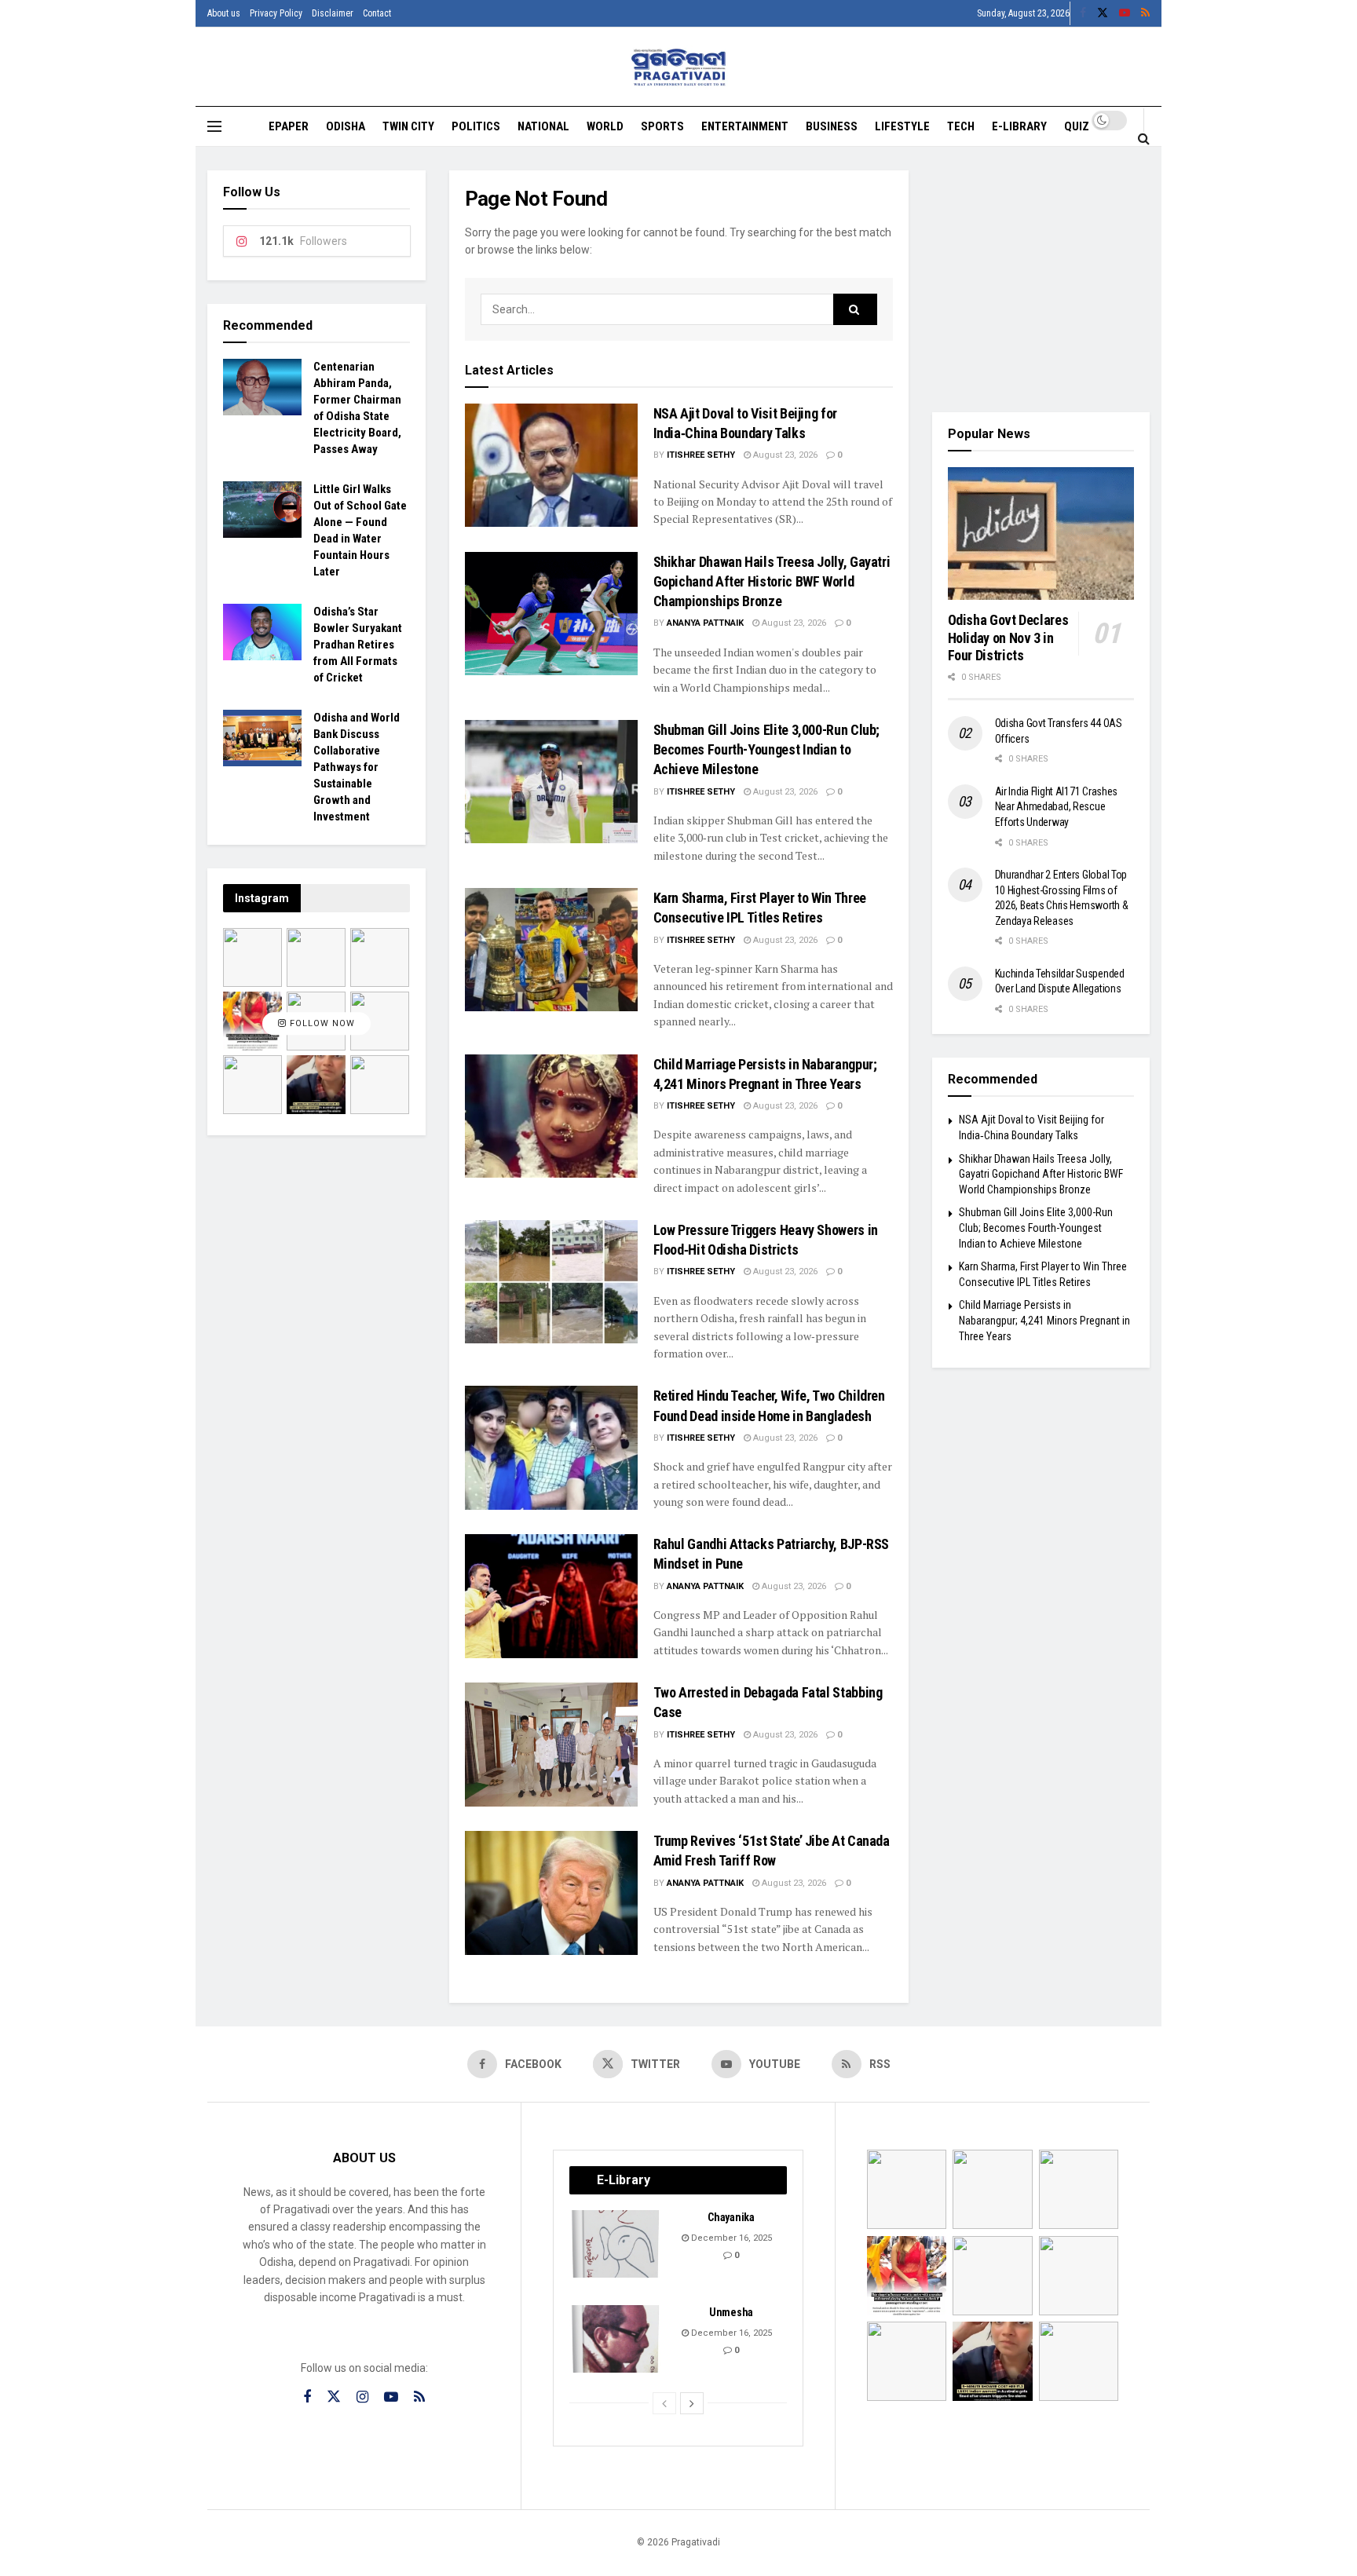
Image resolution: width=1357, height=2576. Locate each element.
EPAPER (289, 126)
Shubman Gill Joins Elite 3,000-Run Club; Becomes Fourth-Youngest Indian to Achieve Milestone (767, 749)
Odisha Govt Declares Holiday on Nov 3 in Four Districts (1008, 638)
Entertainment (745, 126)
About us (224, 13)
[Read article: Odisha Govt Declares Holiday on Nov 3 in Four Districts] (1041, 534)
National (543, 126)
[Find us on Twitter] (1103, 13)
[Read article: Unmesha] (616, 2339)
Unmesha (731, 2312)
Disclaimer (333, 13)
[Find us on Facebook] (1083, 13)
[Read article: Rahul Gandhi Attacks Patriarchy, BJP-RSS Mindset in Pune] (551, 1596)
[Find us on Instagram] (362, 2397)
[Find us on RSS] (1145, 13)
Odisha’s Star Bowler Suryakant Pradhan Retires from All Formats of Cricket (358, 645)
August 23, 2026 (784, 455)
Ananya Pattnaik (705, 623)
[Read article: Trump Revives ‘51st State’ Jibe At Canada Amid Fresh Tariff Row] (551, 1893)
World (605, 126)
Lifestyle (902, 126)
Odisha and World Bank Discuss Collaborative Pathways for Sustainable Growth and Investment (357, 767)
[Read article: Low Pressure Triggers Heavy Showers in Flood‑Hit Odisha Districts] (551, 1282)
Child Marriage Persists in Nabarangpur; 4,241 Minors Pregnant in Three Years (1044, 1320)
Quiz (1077, 126)
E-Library (1019, 126)
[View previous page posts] (664, 2403)
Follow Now (321, 1023)
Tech (961, 126)
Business (832, 126)
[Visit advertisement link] (1041, 280)
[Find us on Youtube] (1125, 13)
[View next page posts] (692, 2403)
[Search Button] (1144, 138)
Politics (476, 126)
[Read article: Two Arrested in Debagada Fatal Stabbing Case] (551, 1744)
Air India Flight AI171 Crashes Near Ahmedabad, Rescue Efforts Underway (1057, 807)
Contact (377, 13)
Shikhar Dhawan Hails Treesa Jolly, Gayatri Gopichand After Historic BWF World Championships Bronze (772, 581)
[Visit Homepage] (679, 67)
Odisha (346, 126)
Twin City (408, 126)
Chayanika (731, 2217)
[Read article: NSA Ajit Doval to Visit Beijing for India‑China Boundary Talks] (551, 465)
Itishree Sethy (701, 455)
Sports (662, 126)
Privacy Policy (276, 13)
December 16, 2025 (730, 2238)
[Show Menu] (214, 126)
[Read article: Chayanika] (616, 2244)
